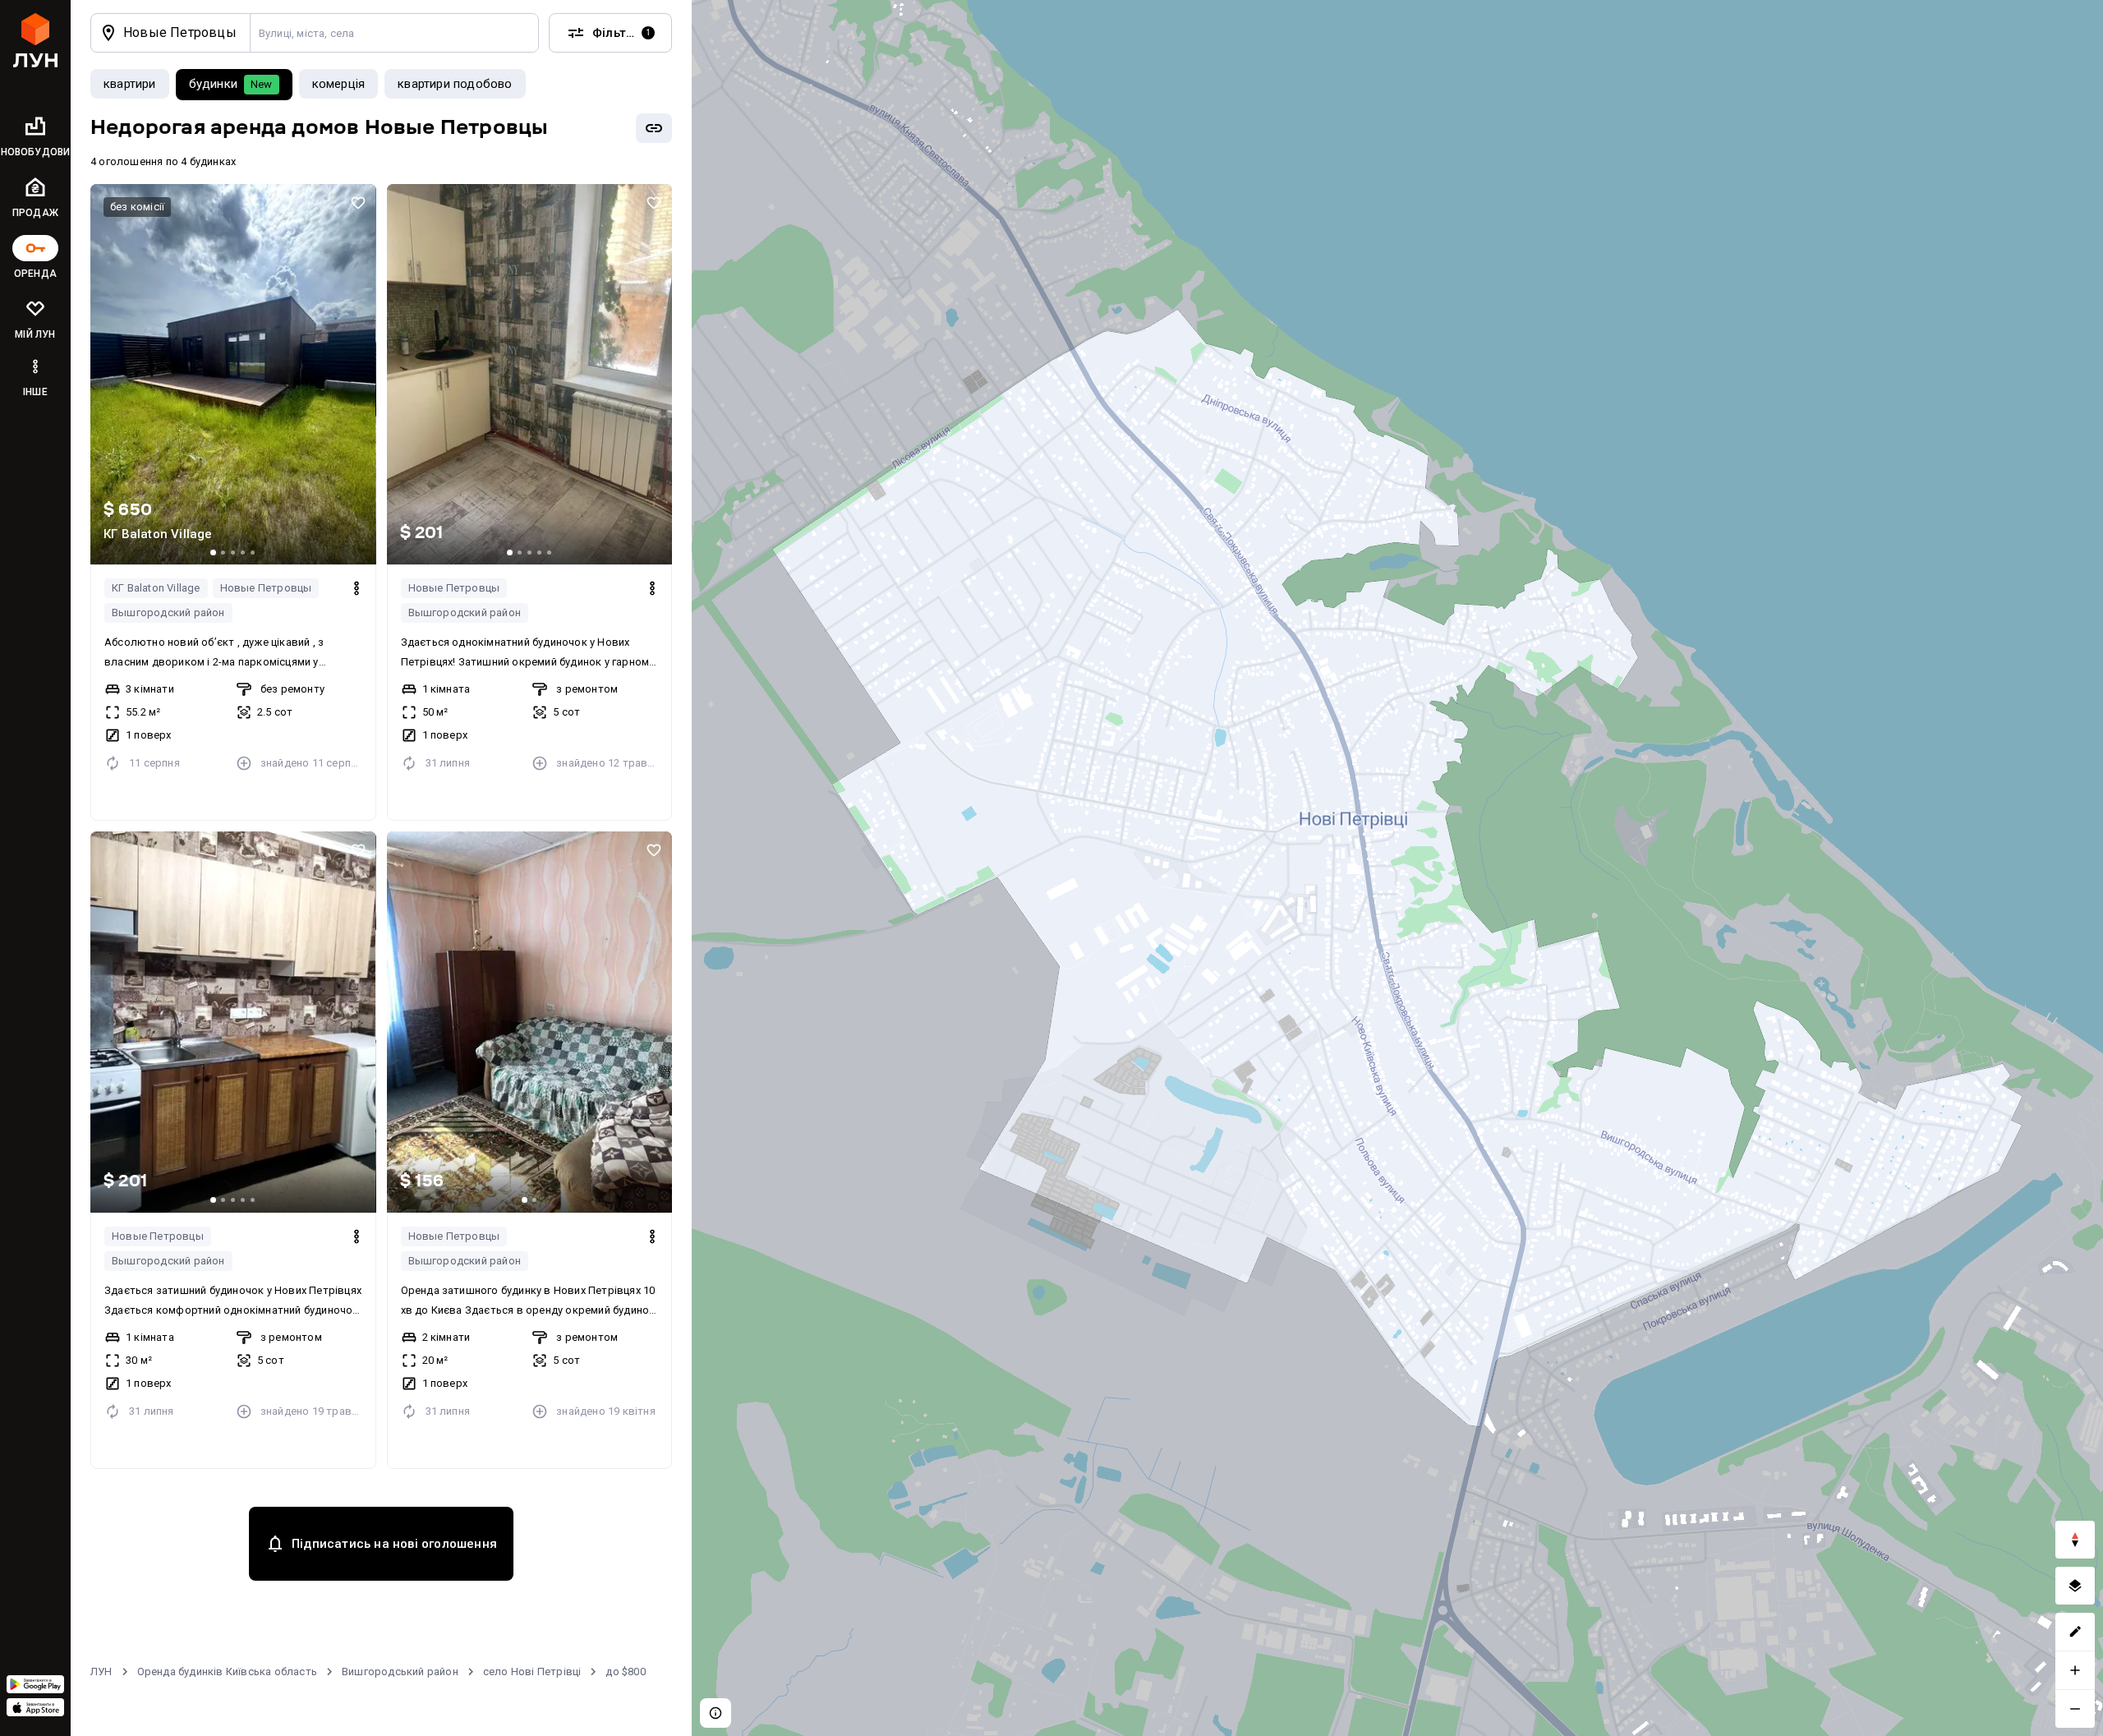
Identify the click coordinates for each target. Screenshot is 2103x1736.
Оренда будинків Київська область (227, 1672)
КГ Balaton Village (156, 588)
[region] (1397, 868)
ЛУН (101, 1672)
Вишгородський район (400, 1672)
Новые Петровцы (266, 588)
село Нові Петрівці (532, 1672)
